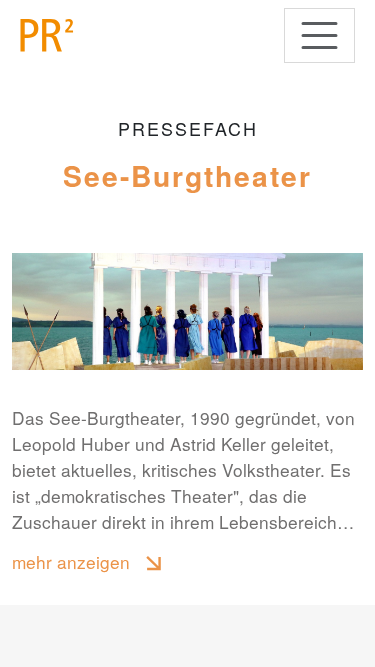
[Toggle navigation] (319, 35)
